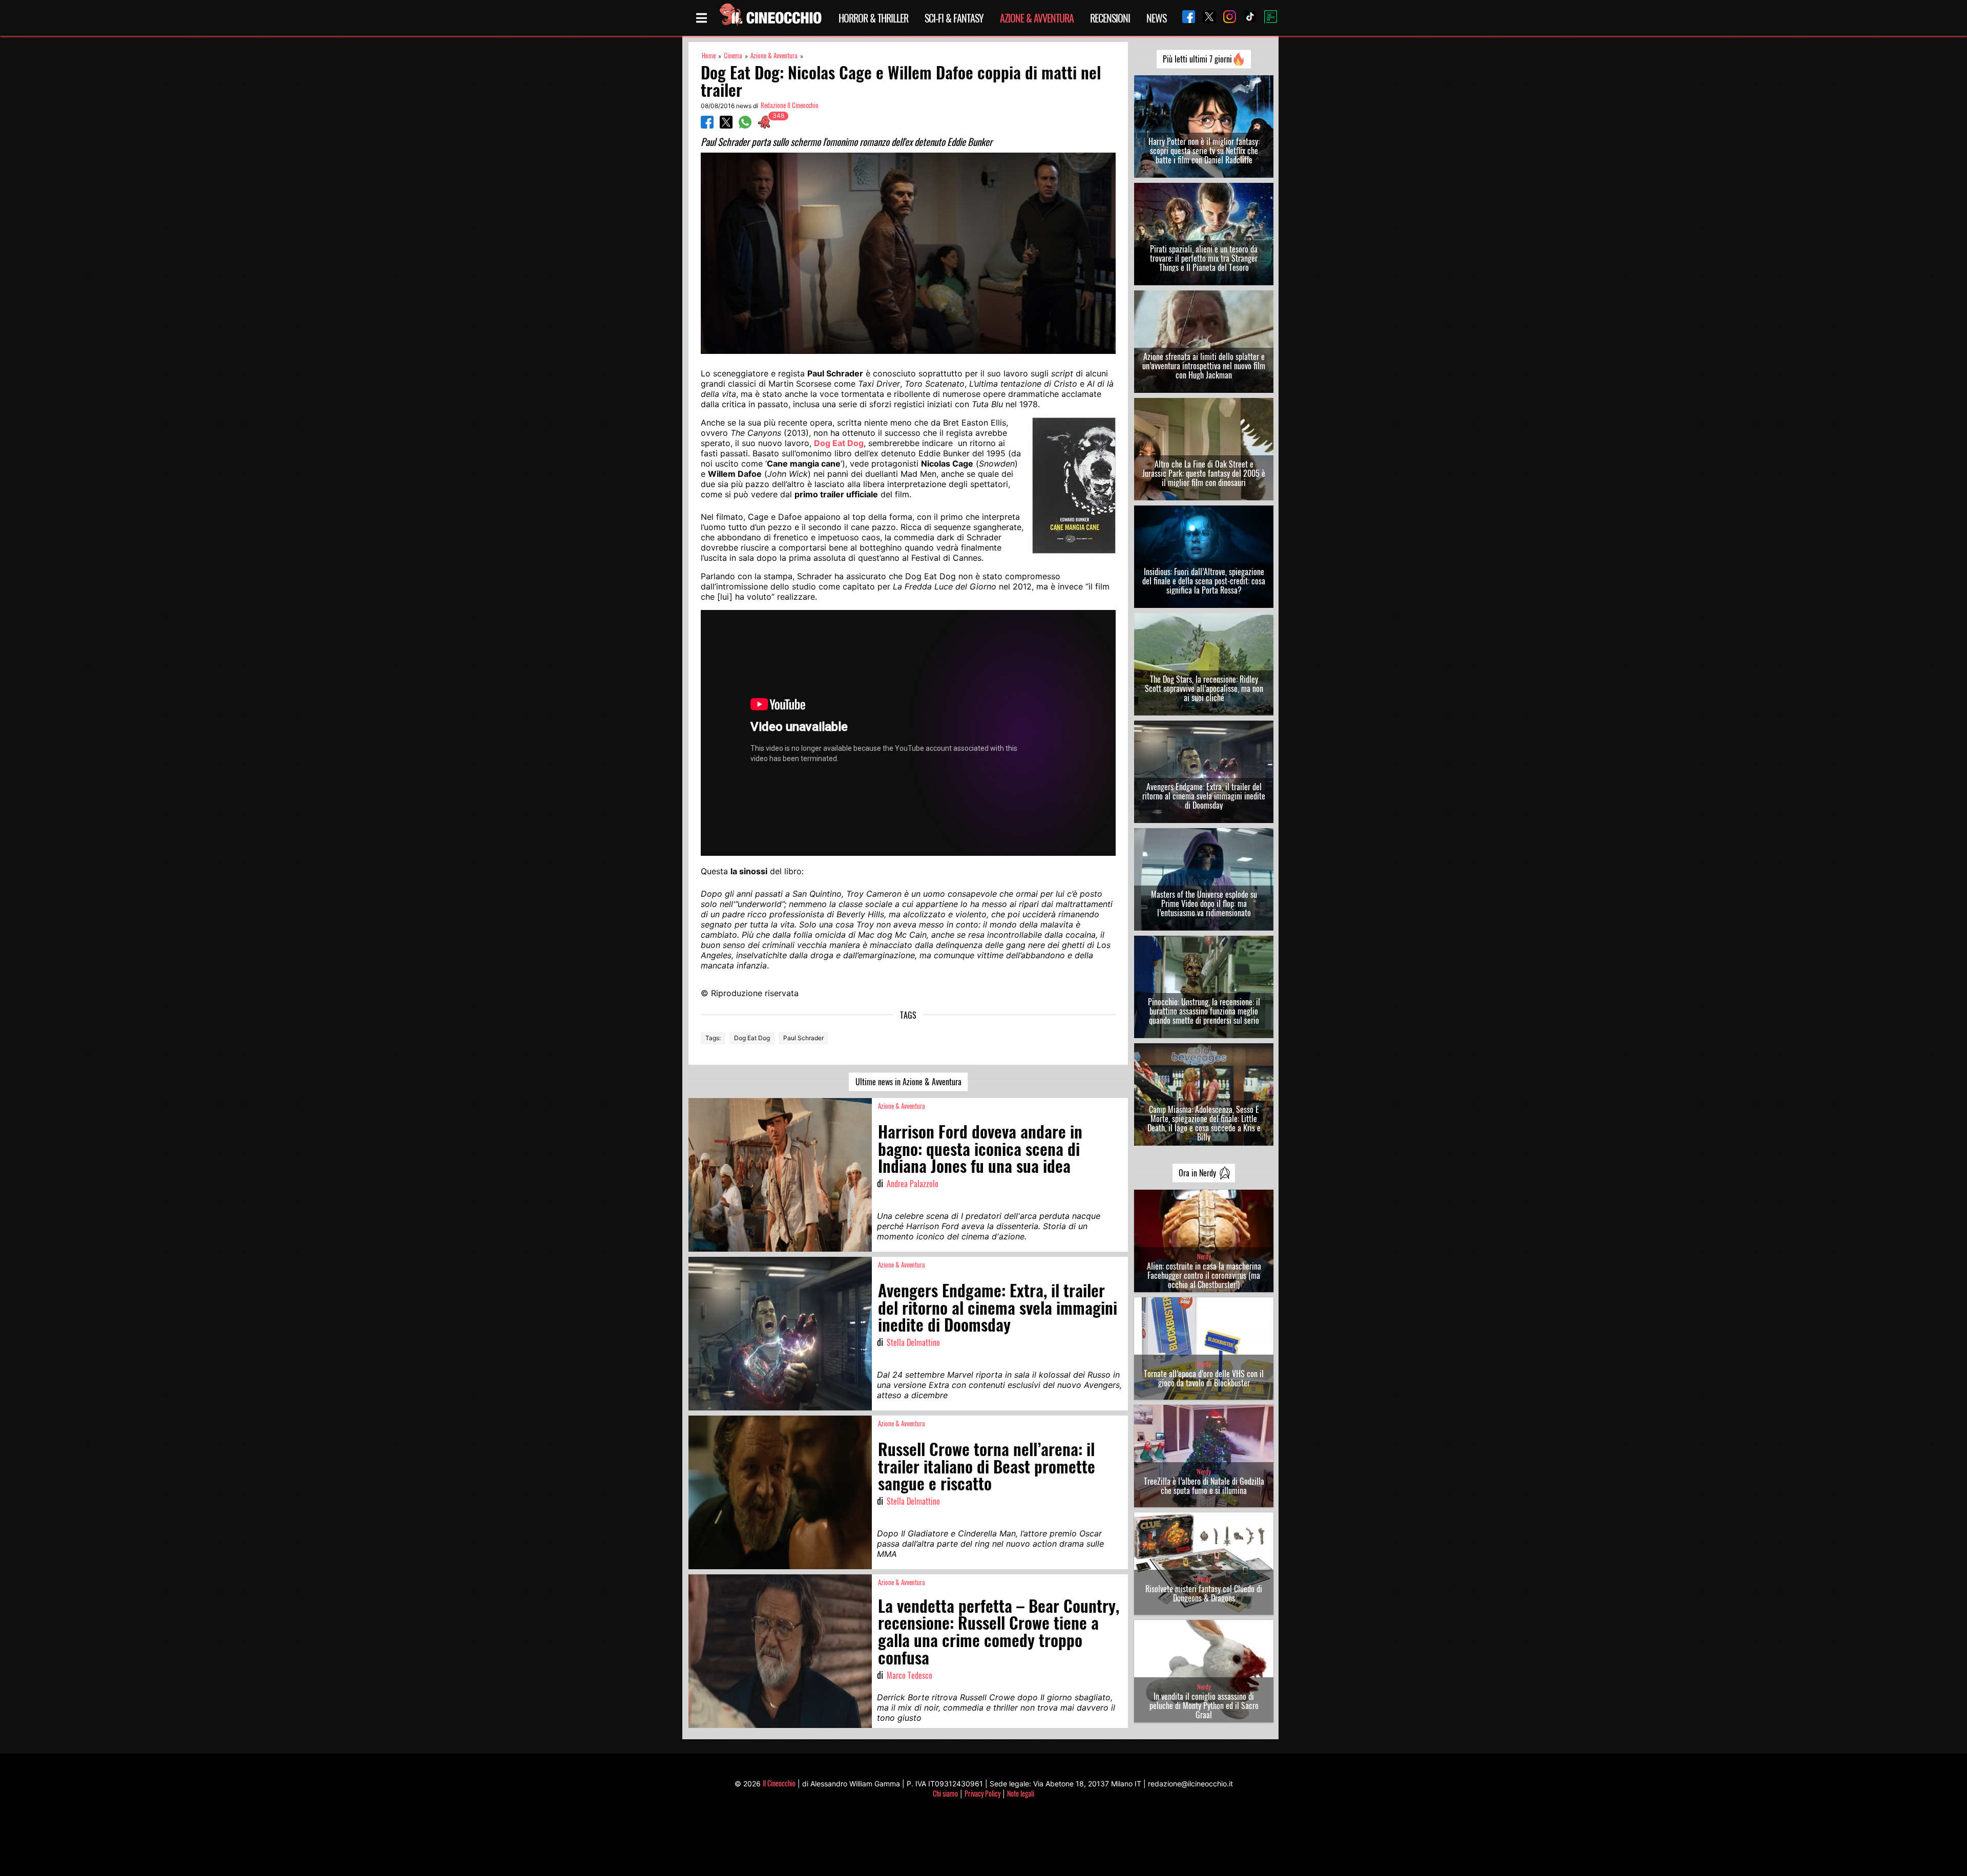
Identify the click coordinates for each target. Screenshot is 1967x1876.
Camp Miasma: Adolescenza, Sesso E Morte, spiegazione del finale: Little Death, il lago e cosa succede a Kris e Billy (1204, 1123)
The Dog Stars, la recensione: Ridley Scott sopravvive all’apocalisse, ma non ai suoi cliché (1204, 688)
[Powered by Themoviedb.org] (1267, 18)
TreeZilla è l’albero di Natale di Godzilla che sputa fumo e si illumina (1204, 1486)
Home (709, 56)
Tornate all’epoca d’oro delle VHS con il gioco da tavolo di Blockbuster (1204, 1378)
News (1156, 18)
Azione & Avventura (1037, 18)
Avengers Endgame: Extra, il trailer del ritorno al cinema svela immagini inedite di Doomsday (1204, 796)
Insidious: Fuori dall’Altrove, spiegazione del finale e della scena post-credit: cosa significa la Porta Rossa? (1204, 581)
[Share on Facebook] (707, 125)
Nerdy (1204, 1257)
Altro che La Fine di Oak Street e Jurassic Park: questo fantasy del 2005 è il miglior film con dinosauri (1204, 473)
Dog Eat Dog (752, 1038)
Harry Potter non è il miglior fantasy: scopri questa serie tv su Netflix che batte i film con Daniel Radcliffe (1204, 151)
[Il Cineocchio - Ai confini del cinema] (770, 18)
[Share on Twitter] (726, 125)
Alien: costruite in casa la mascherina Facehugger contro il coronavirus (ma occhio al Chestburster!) (1204, 1275)
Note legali (1021, 1793)
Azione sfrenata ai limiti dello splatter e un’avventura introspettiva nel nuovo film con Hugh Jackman (1204, 366)
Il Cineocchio (779, 1783)
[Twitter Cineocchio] (1205, 18)
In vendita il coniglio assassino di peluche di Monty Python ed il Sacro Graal (1204, 1705)
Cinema (733, 56)
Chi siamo (945, 1793)
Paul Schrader (803, 1038)
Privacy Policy (982, 1793)
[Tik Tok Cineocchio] (1246, 18)
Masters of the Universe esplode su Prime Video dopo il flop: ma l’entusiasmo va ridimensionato (1204, 903)
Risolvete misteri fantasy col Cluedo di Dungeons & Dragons (1204, 1593)
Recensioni (1110, 18)
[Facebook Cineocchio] (1185, 18)
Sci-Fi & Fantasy (954, 18)
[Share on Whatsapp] (745, 125)
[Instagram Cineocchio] (1226, 18)
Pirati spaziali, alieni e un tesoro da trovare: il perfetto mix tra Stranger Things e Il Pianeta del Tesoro (1204, 258)
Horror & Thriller (873, 18)
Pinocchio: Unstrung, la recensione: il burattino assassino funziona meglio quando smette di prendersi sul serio (1204, 1011)
